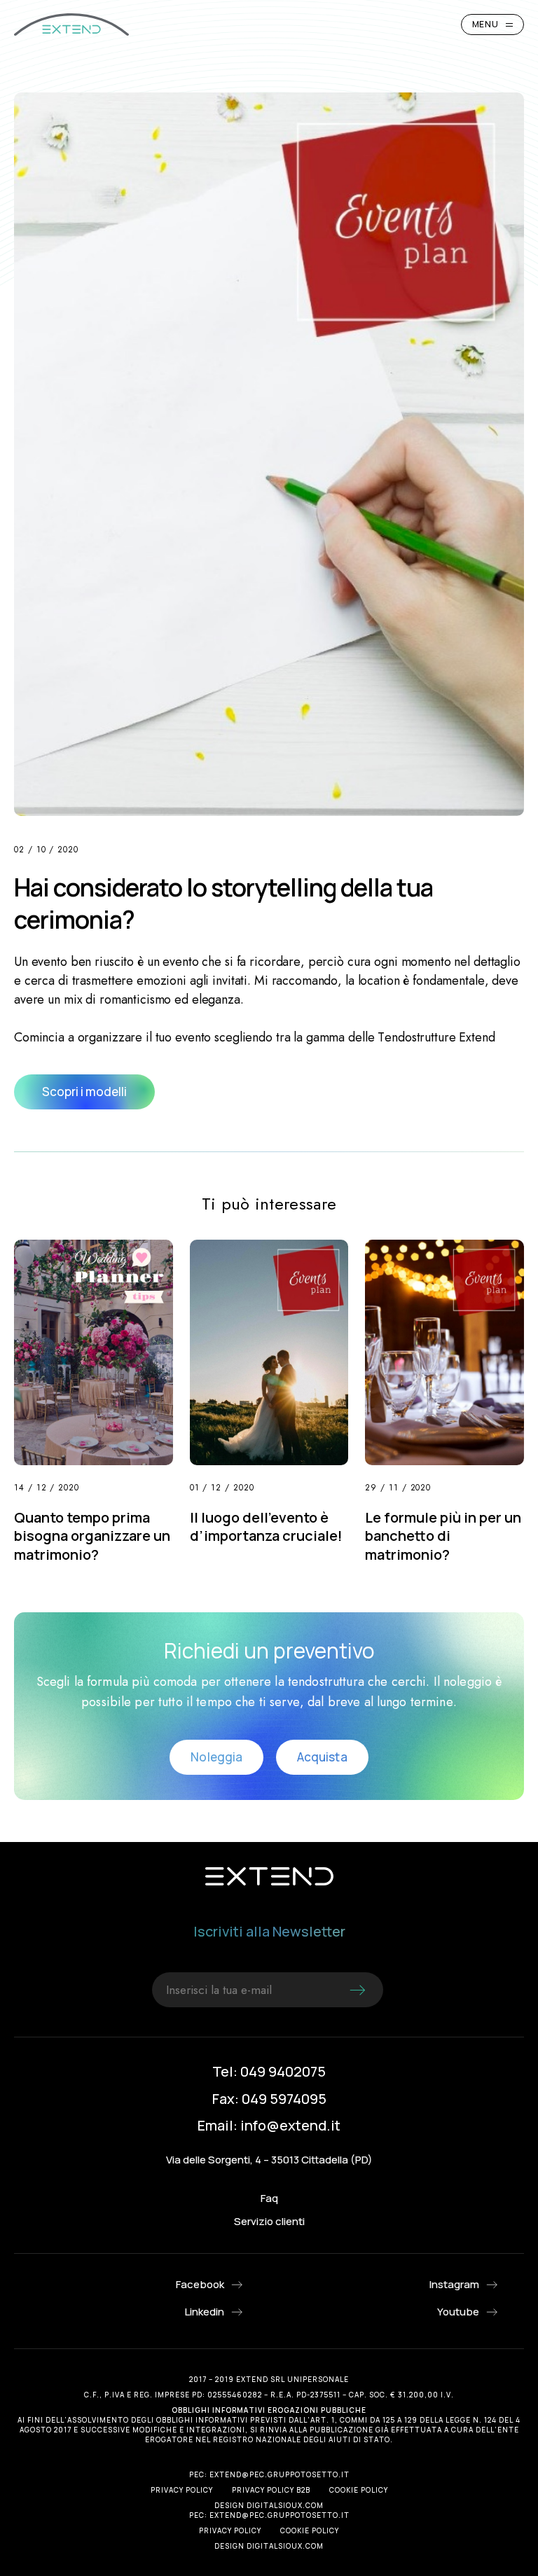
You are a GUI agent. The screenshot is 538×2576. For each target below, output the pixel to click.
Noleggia (216, 1757)
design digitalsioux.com (269, 2505)
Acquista (322, 1757)
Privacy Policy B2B (271, 2490)
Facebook (200, 2284)
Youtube (458, 2312)
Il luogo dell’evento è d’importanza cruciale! (266, 1527)
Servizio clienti (269, 2221)
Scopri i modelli (84, 1092)
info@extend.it (290, 2125)
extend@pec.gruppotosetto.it (280, 2474)
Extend (71, 25)
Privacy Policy (182, 2490)
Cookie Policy (359, 2490)
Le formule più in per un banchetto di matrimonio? (443, 1536)
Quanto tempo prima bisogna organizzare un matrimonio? (92, 1536)
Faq (269, 2198)
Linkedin (205, 2312)
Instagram (454, 2284)
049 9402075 (283, 2071)
